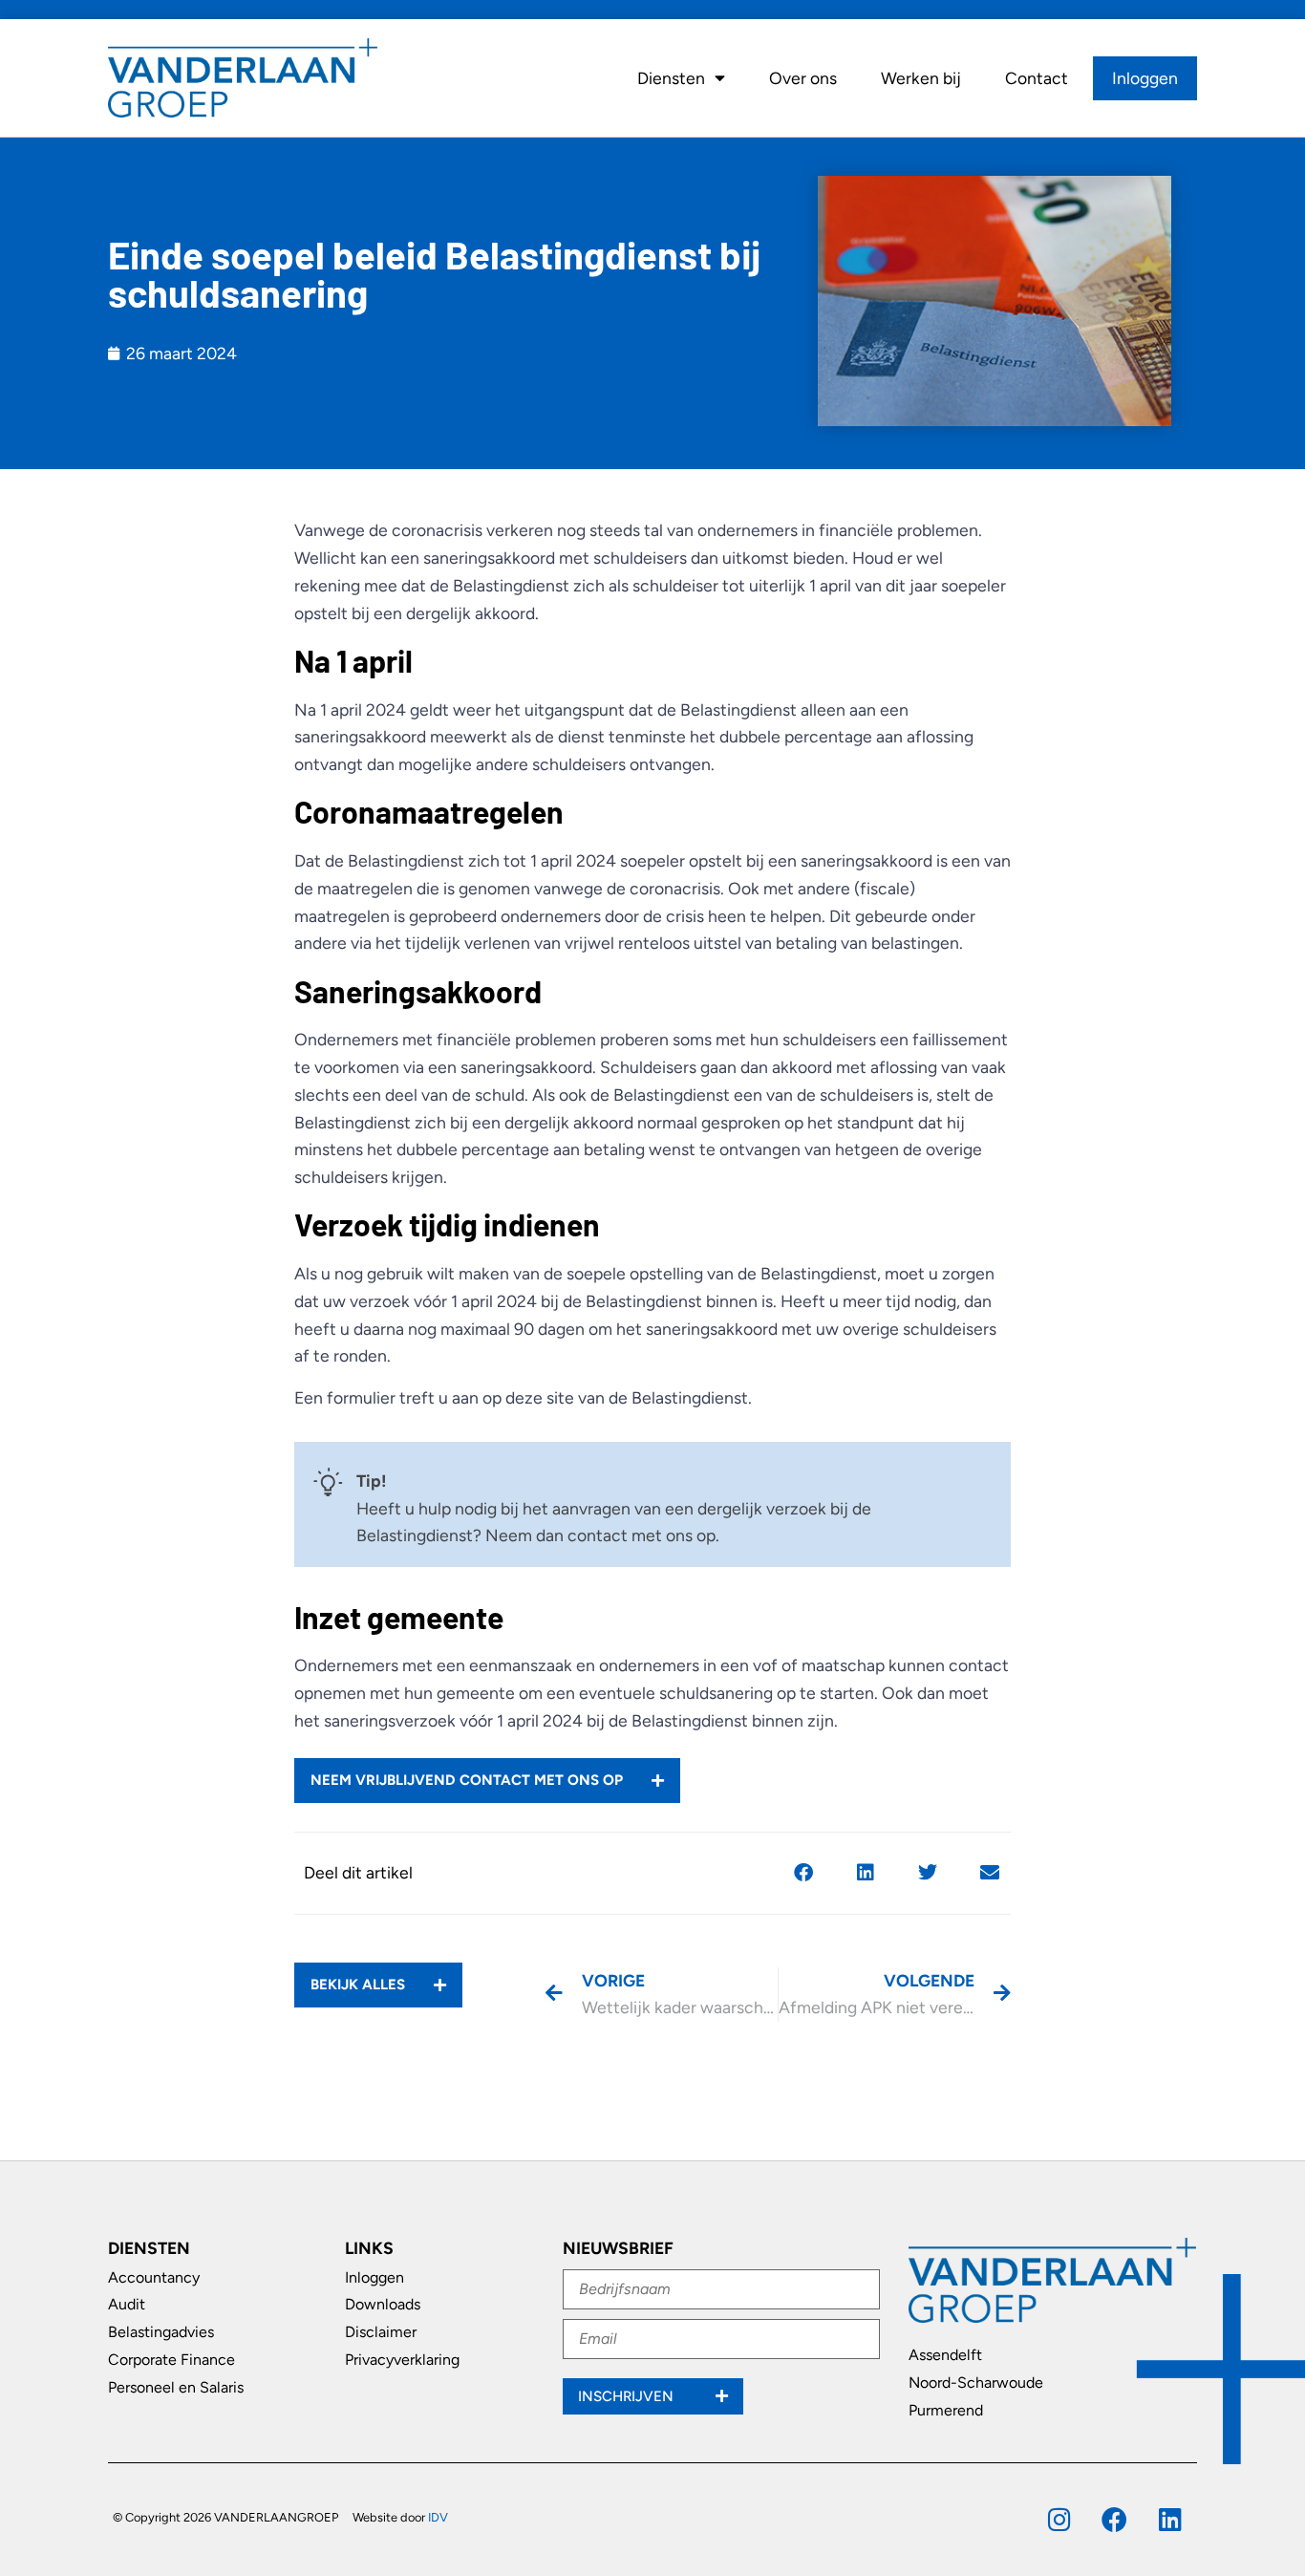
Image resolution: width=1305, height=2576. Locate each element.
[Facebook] (1114, 2519)
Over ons (803, 78)
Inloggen (1145, 78)
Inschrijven (628, 2396)
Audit (127, 2304)
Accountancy (154, 2277)
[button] (803, 1873)
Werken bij (921, 78)
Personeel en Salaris (176, 2387)
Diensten (671, 78)
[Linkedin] (1170, 2519)
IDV (438, 2517)
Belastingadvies (161, 2332)
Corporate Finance (171, 2360)
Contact (1037, 78)
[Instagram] (1059, 2519)
